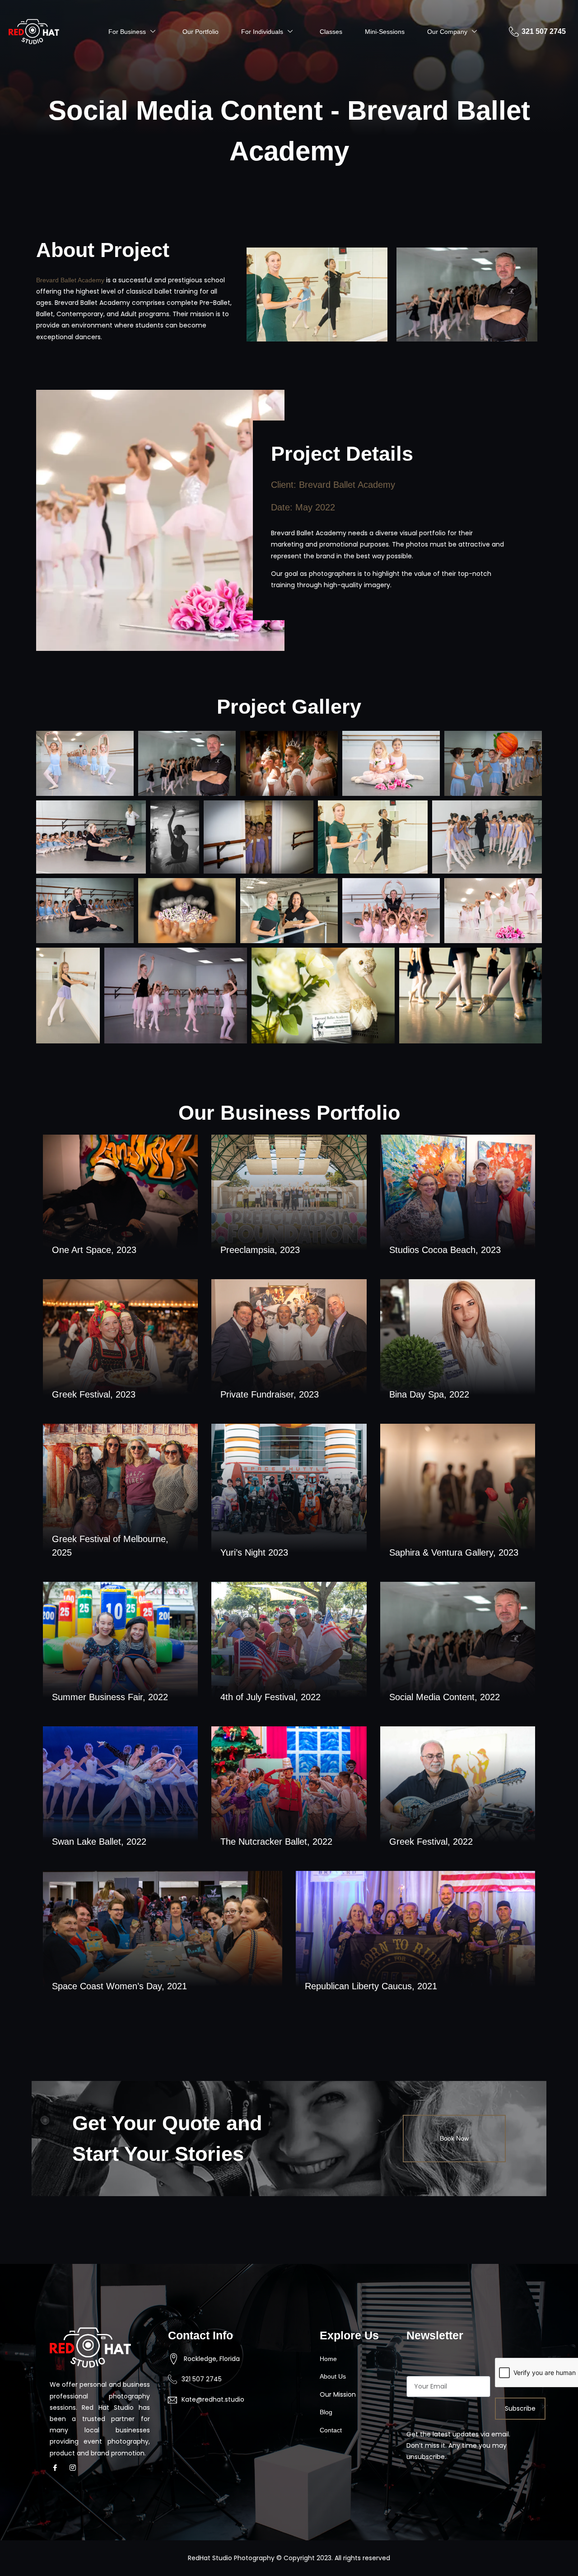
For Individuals (262, 32)
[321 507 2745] (514, 32)
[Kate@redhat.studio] (172, 2400)
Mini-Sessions (385, 32)
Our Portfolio (200, 32)
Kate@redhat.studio (213, 2399)
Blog (326, 2412)
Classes (331, 32)
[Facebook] (58, 2468)
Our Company (447, 32)
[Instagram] (75, 2468)
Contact (331, 2430)
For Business (127, 32)
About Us (333, 2376)
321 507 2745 (544, 31)
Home (328, 2359)
